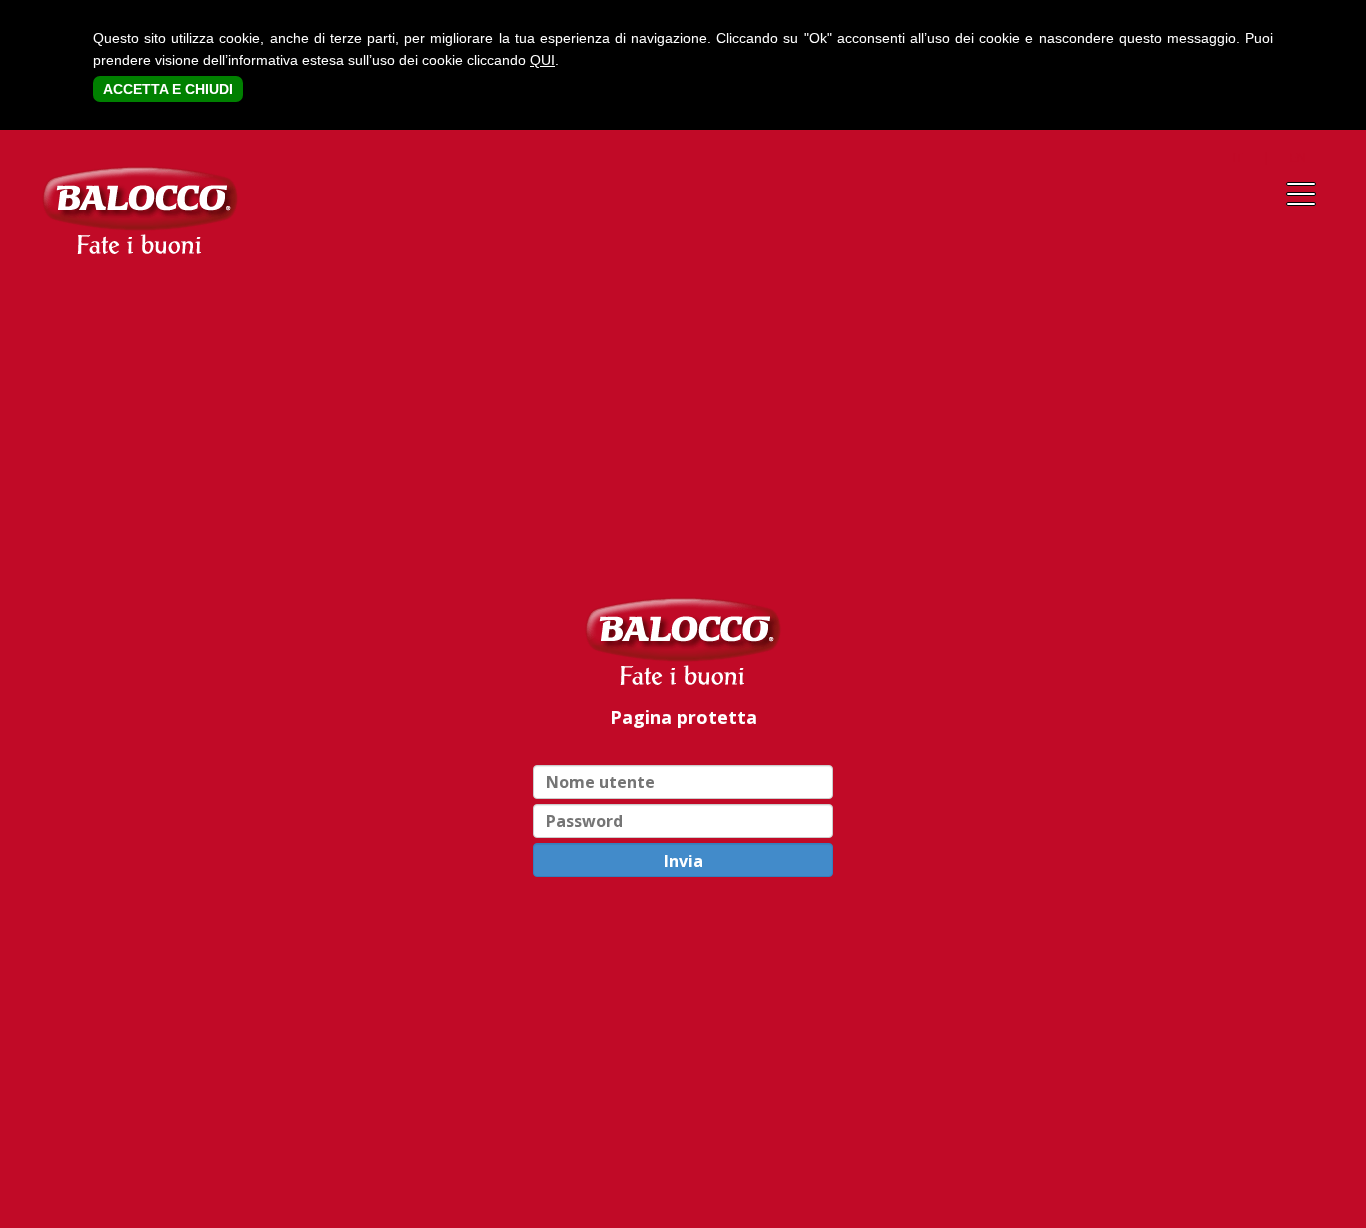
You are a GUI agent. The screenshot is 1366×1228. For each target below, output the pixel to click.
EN (1298, 157)
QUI (542, 60)
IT (1238, 157)
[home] (683, 640)
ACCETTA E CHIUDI (168, 89)
